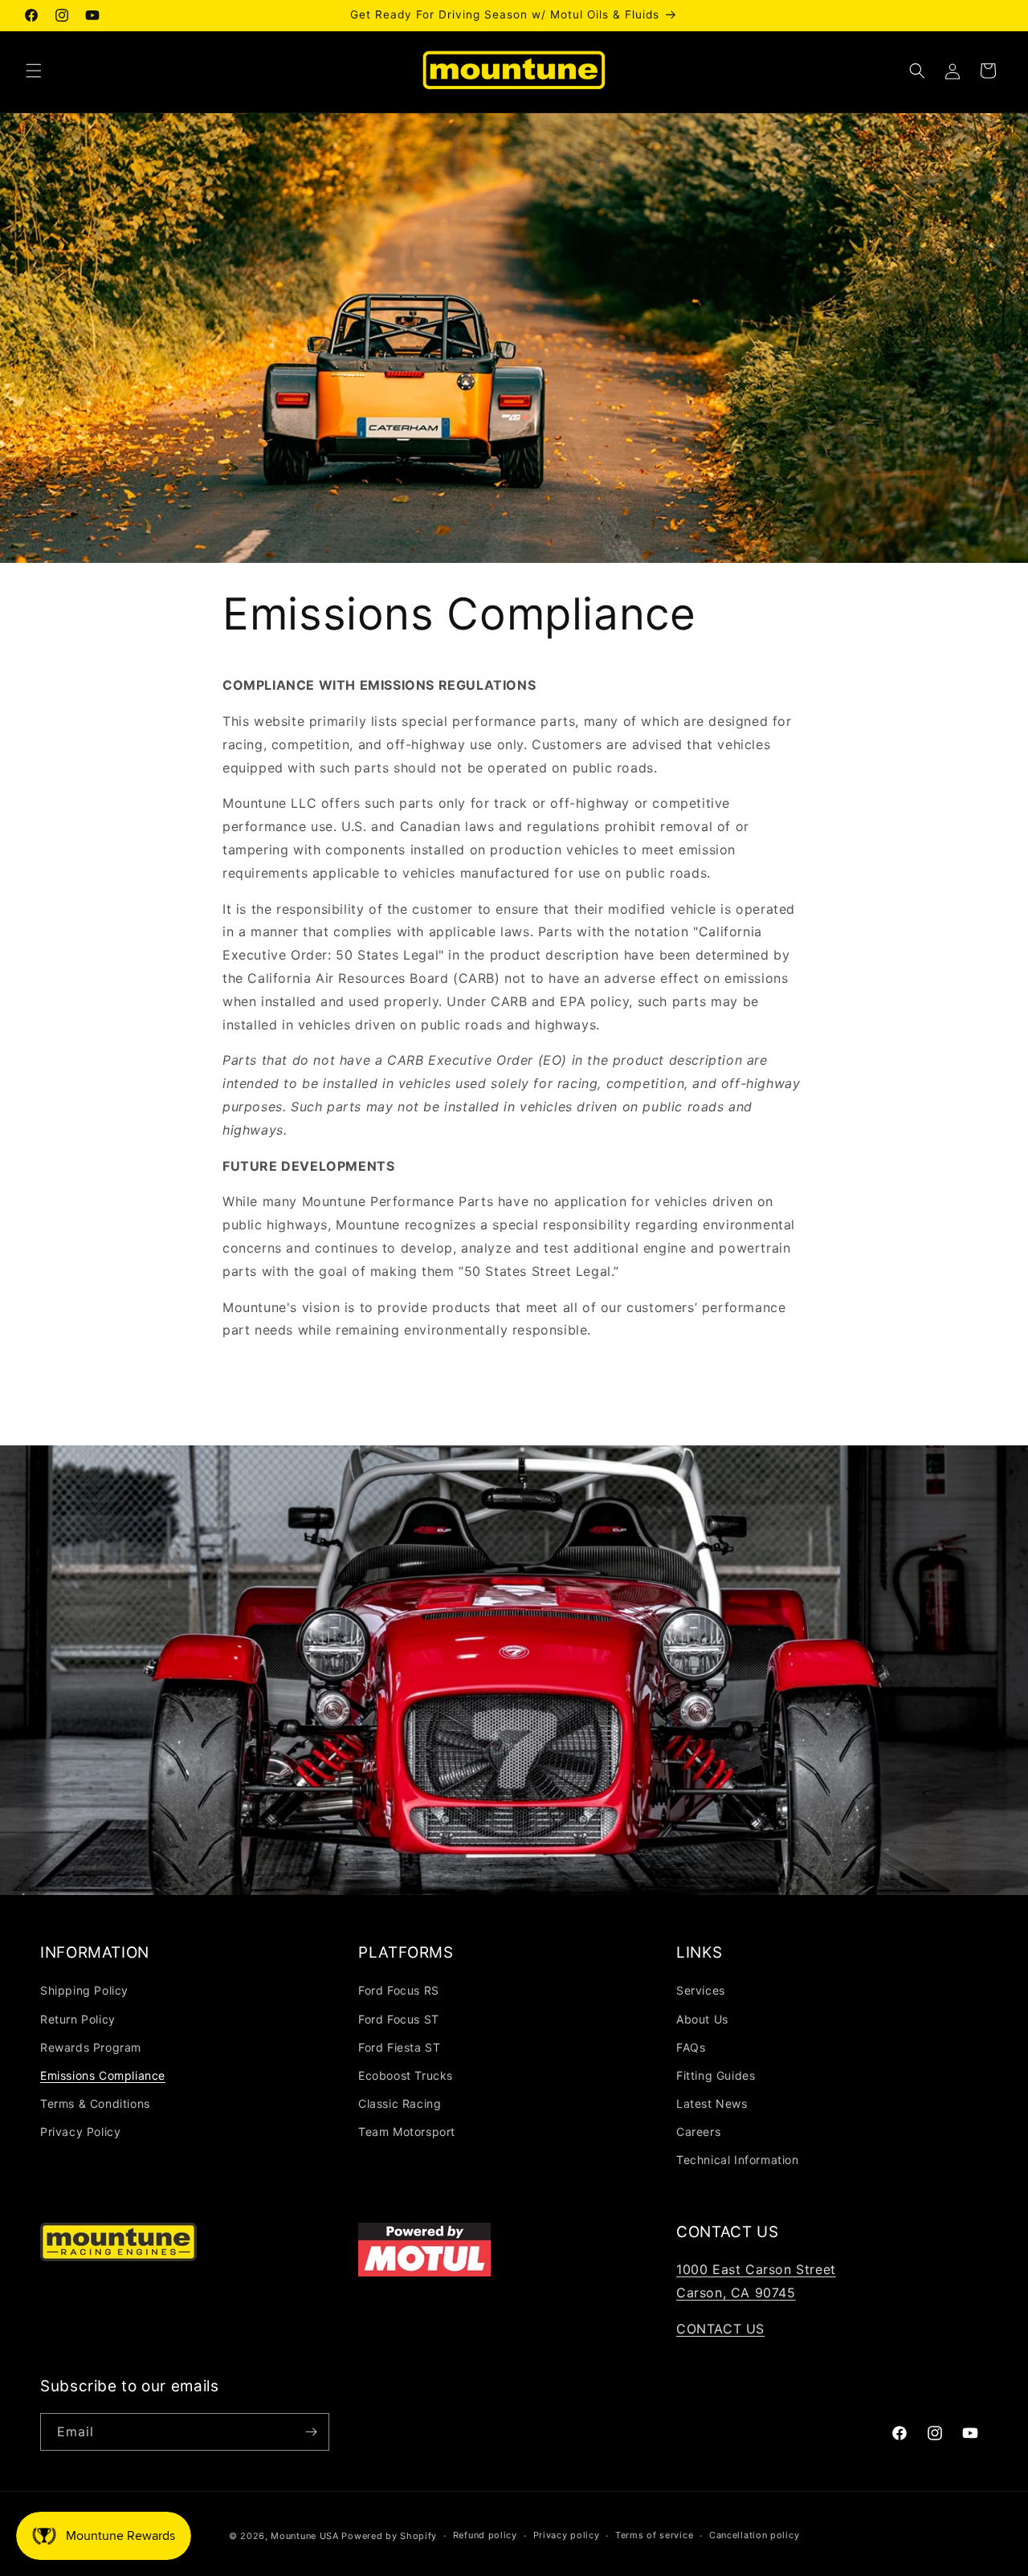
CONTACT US (720, 2329)
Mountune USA (304, 2536)
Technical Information (738, 2160)
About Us (702, 2019)
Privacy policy (567, 2535)
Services (701, 1990)
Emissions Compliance (103, 2075)
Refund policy (485, 2535)
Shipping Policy (84, 1990)
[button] (34, 71)
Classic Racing (400, 2103)
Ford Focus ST (399, 2019)
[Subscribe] (311, 2432)
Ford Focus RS (399, 1990)
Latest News (712, 2103)
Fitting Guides (716, 2075)
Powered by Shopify (389, 2536)
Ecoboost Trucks (406, 2075)
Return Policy (78, 2019)
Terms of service (654, 2535)
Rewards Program (91, 2047)
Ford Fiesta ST (399, 2047)
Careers (698, 2132)
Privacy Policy (80, 2132)
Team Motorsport (407, 2132)
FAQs (691, 2047)
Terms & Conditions (95, 2103)
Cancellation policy (754, 2535)
